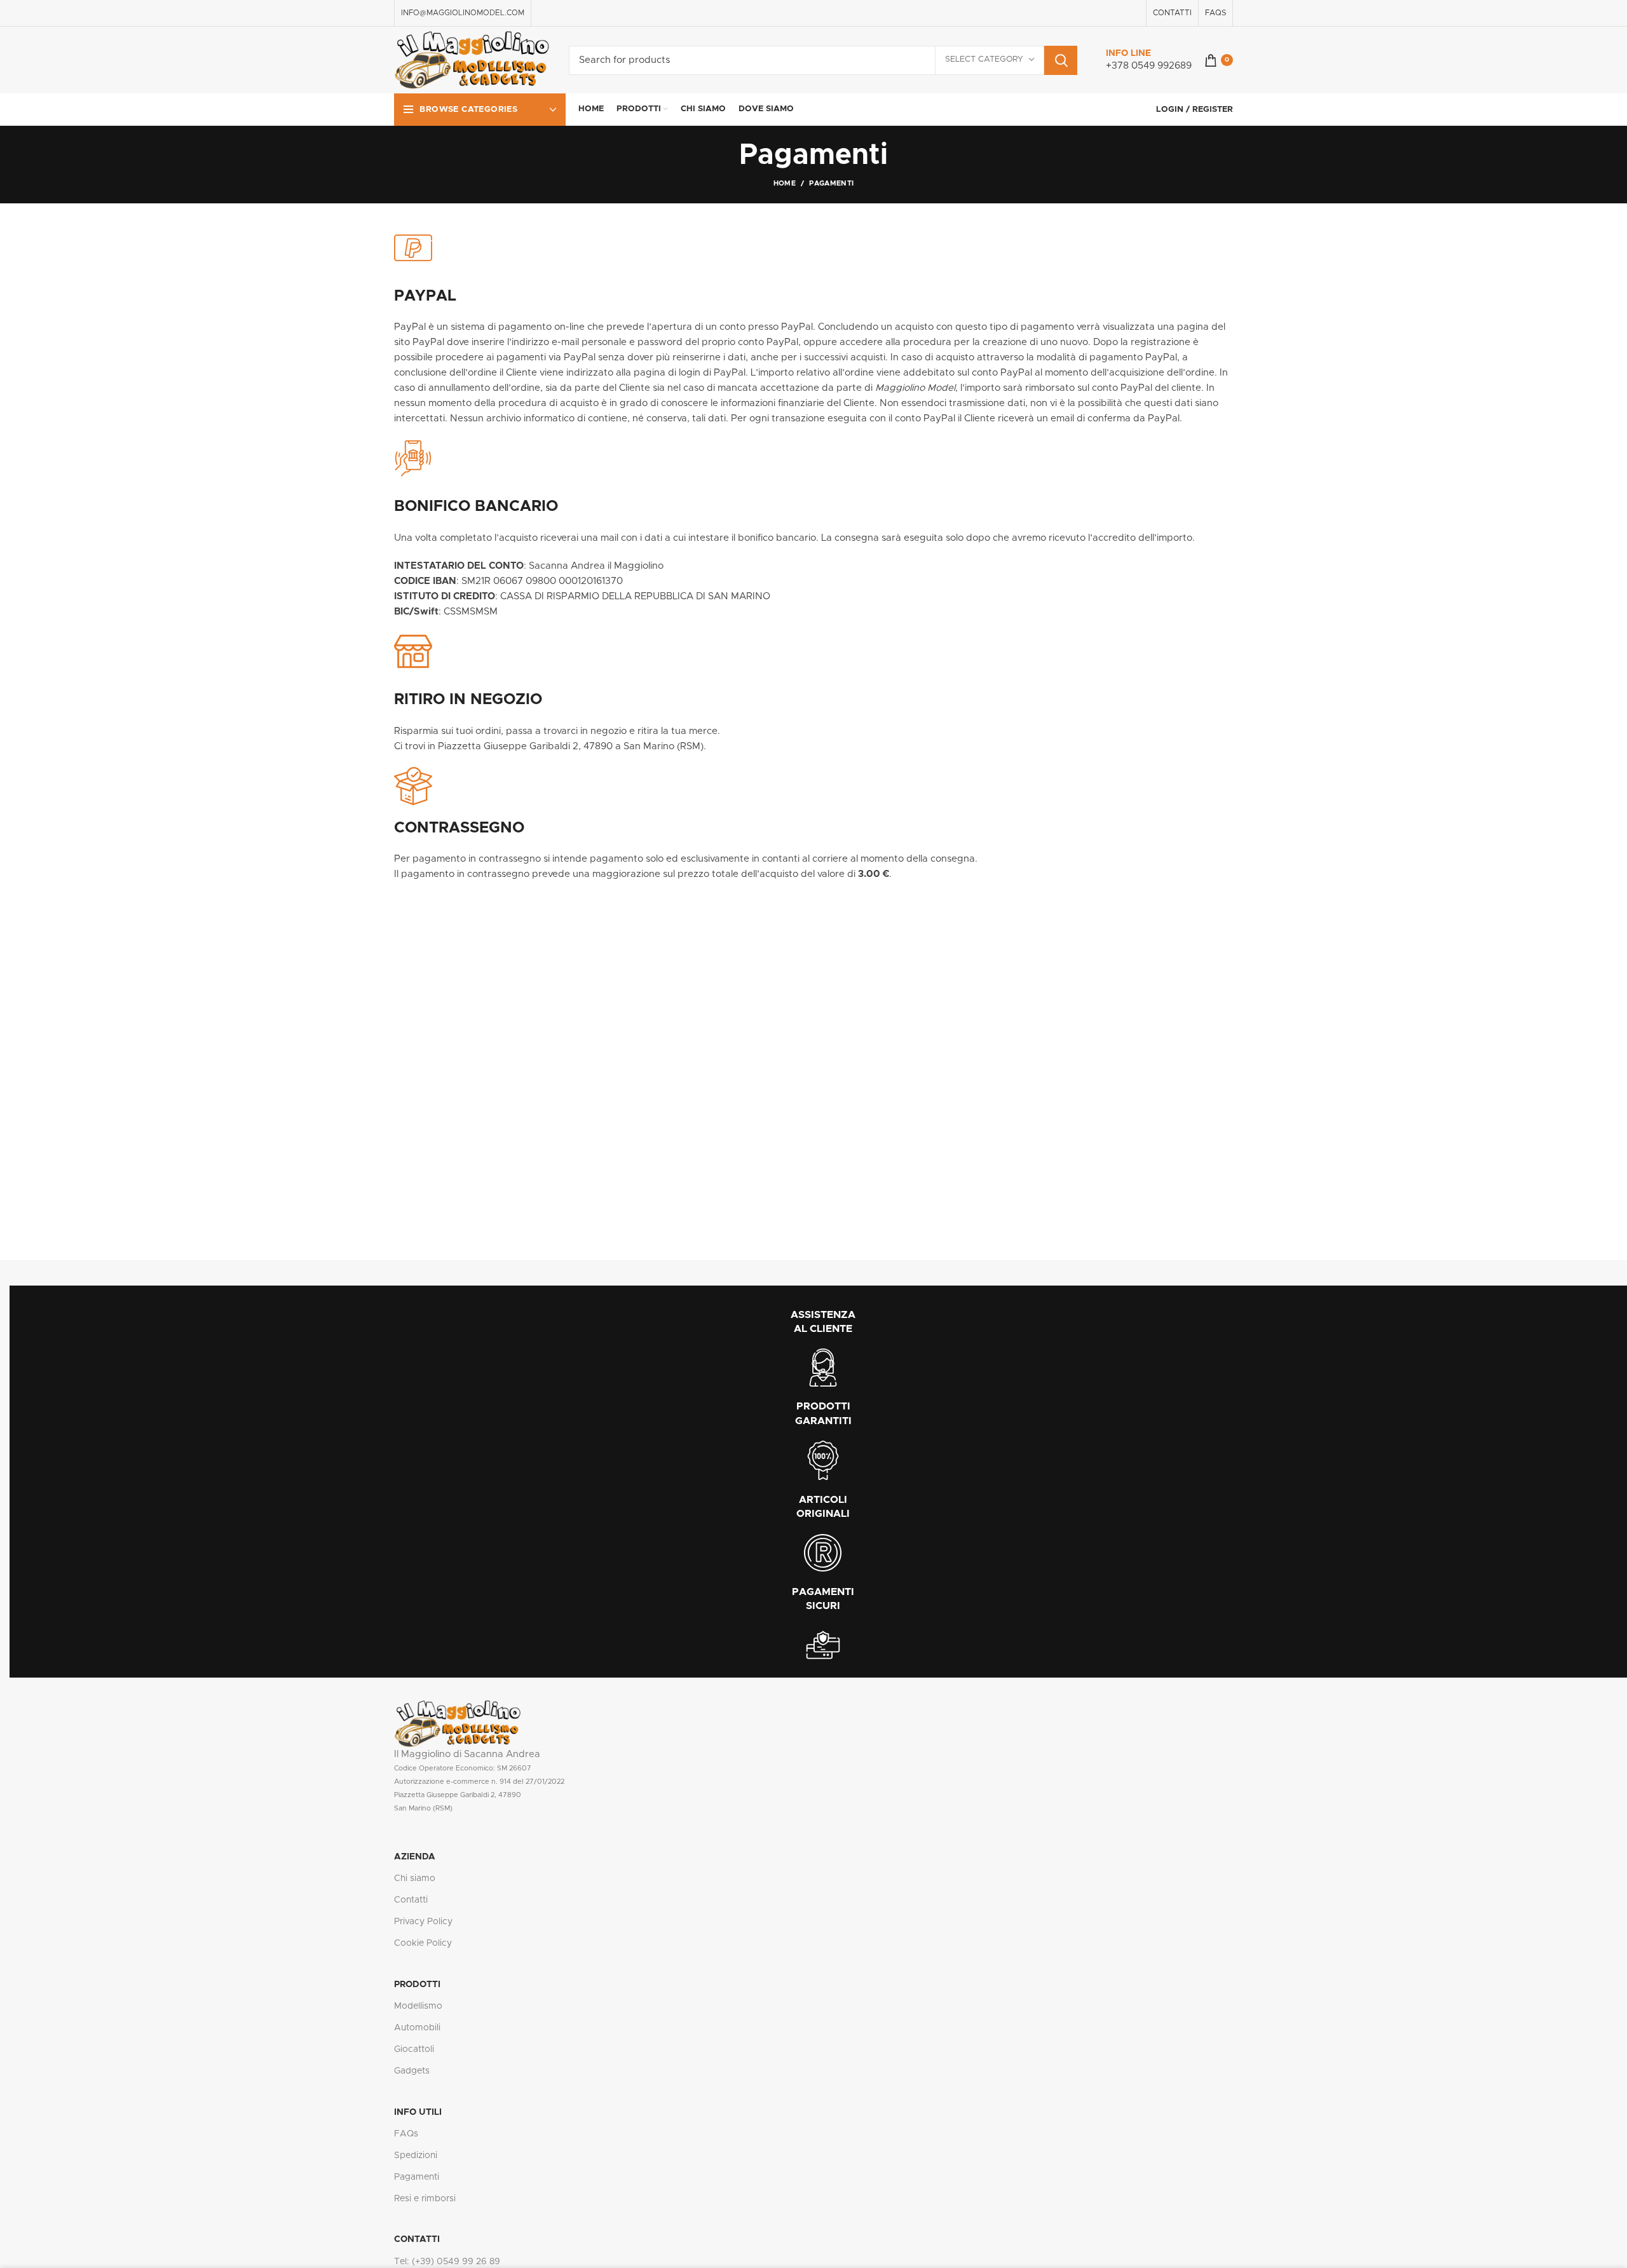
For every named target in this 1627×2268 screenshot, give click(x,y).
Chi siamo (415, 1878)
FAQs (406, 2134)
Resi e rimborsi (425, 2199)
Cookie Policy (423, 1943)
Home (785, 183)
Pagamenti (417, 2177)
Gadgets (412, 2071)
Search (1061, 60)
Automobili (417, 2028)
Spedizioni (416, 2156)
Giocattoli (414, 2049)
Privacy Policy (423, 1922)
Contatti (411, 1900)
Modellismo (418, 2006)
